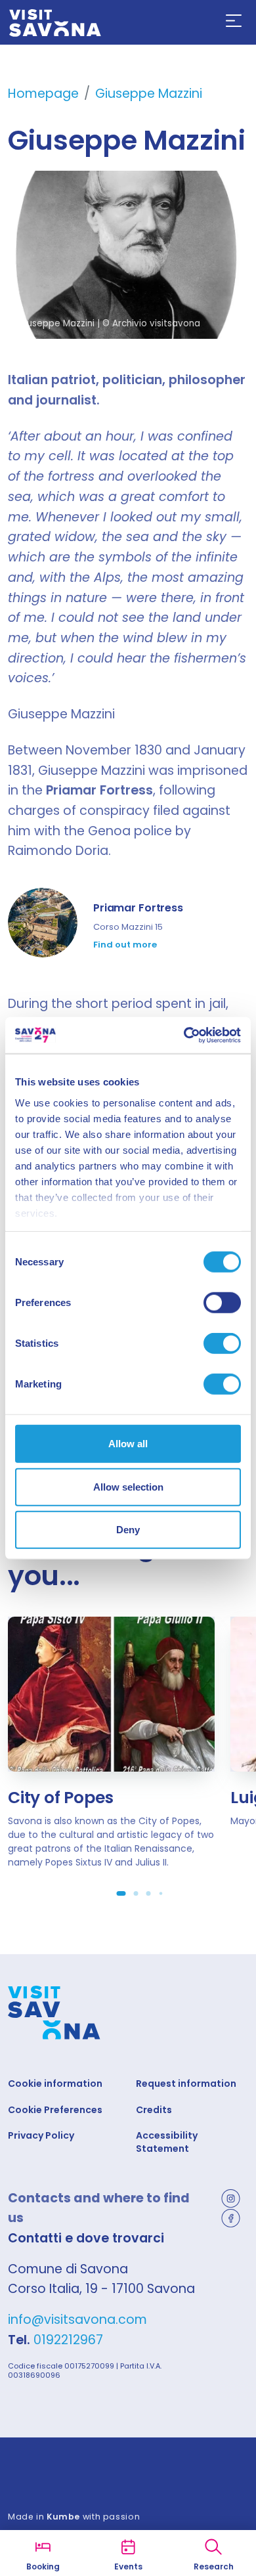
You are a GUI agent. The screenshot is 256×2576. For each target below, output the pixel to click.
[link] (128, 928)
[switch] (222, 1303)
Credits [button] (154, 2110)
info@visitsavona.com (77, 2320)
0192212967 (68, 2340)
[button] (234, 21)
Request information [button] (186, 2084)
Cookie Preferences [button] (55, 2110)
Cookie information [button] (55, 2084)
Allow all (128, 1444)
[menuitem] (234, 21)
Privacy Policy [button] (41, 2136)
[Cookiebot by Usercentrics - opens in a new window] (184, 1035)
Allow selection (128, 1486)
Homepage (43, 94)
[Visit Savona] (55, 23)
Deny (128, 1530)
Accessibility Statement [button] (167, 2142)
